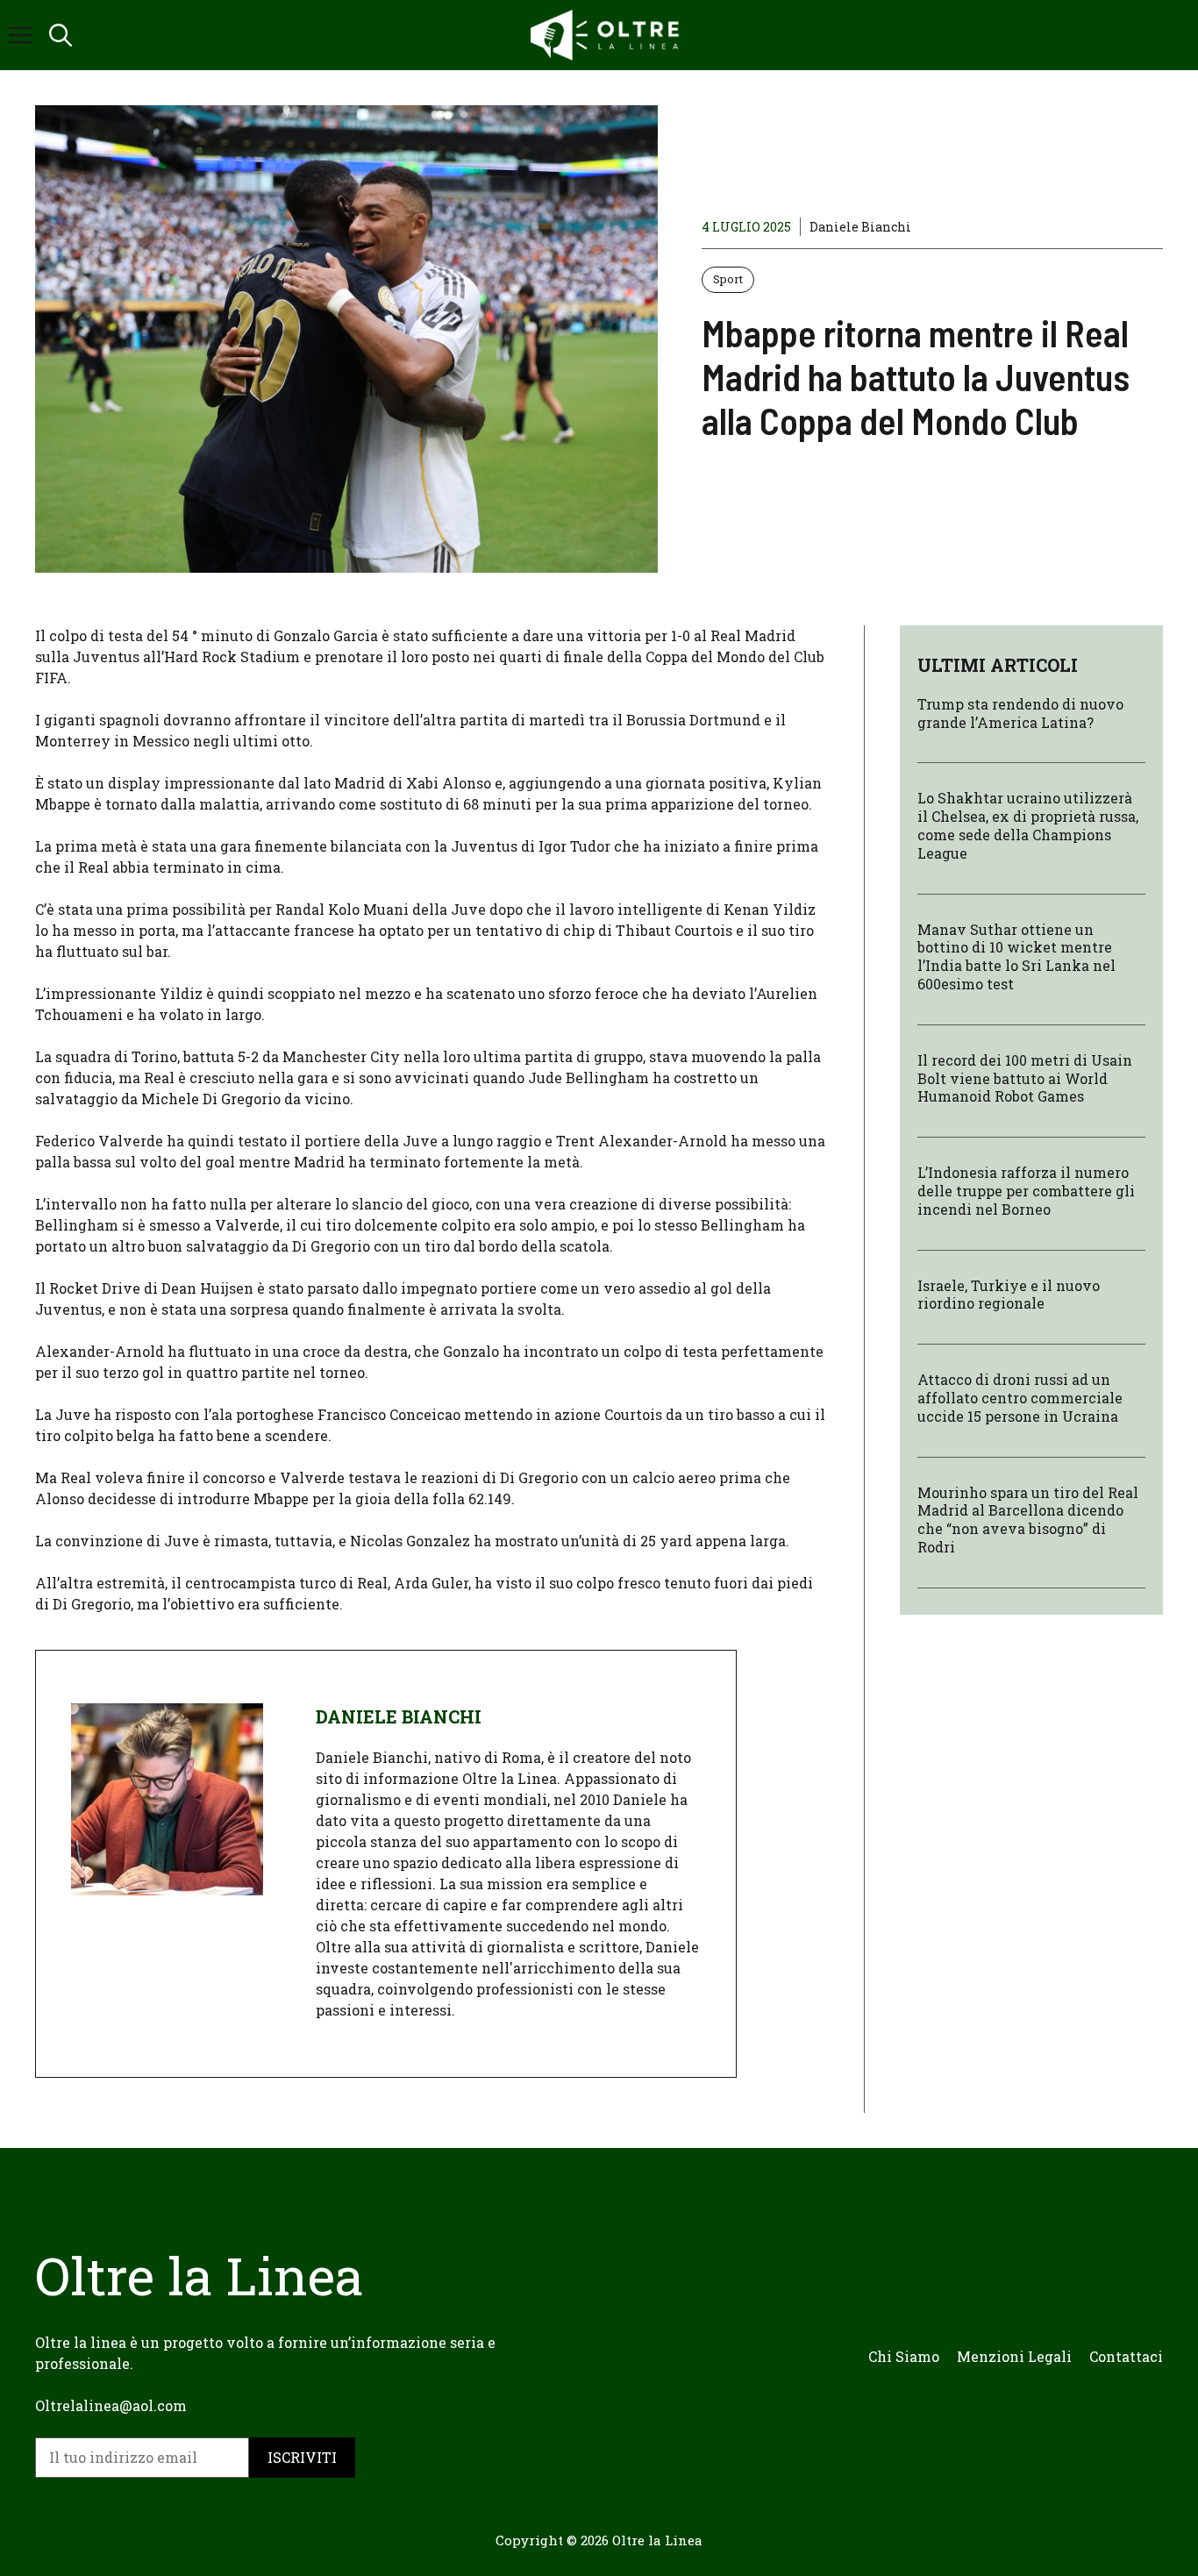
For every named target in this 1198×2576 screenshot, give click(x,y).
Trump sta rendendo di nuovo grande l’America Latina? (1020, 713)
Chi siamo (904, 2356)
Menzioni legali (1014, 2356)
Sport (728, 279)
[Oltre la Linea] (608, 35)
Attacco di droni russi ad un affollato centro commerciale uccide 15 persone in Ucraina (1020, 1398)
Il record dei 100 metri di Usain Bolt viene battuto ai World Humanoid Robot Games (1025, 1078)
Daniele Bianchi (860, 227)
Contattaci (1126, 2356)
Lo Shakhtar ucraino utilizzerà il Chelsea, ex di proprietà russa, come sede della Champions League (1028, 825)
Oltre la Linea (657, 2540)
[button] (61, 35)
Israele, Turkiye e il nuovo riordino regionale (1009, 1294)
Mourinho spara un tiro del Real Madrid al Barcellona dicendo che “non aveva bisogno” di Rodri (1028, 1519)
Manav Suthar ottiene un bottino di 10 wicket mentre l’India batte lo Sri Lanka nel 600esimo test (1016, 956)
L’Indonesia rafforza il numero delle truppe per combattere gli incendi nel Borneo (1026, 1191)
